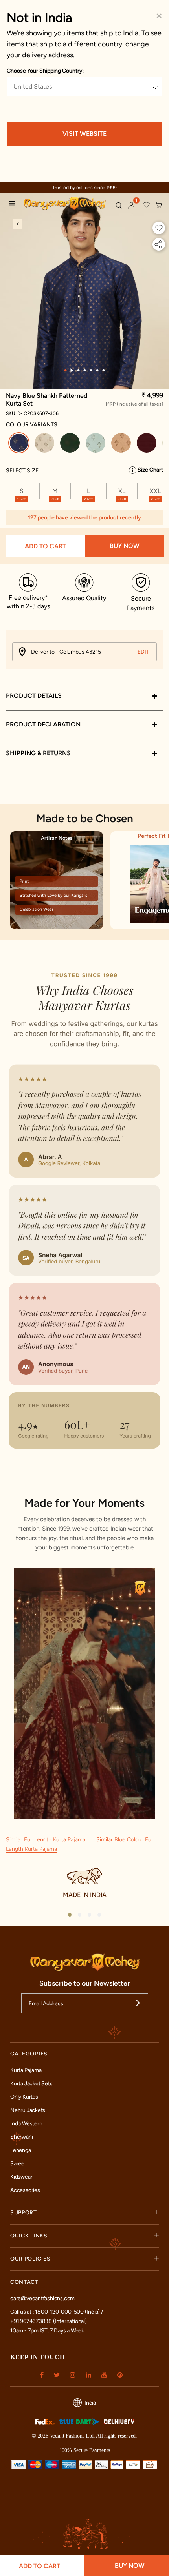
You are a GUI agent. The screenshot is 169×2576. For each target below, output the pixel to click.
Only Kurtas (24, 2097)
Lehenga (21, 2150)
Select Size (22, 471)
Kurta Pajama (26, 2070)
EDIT (143, 652)
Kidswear (21, 2177)
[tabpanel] (84, 310)
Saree (17, 2164)
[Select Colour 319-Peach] (122, 444)
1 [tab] (66, 370)
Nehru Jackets (28, 2110)
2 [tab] (72, 370)
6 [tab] (97, 370)
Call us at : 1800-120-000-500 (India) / (57, 2312)
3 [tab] (79, 370)
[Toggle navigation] (14, 204)
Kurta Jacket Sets (31, 2084)
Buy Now (125, 546)
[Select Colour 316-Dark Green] (71, 444)
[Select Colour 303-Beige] (45, 444)
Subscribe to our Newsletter (85, 1983)
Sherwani (21, 2137)
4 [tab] (85, 370)
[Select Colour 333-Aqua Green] (96, 444)
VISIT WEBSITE (84, 134)
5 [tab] (91, 370)
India (90, 2403)
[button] (132, 206)
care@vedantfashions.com (42, 2298)
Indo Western (26, 2124)
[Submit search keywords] (119, 205)
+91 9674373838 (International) (49, 2321)
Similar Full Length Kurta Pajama (46, 1840)
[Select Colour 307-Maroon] (148, 444)
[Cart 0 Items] (159, 205)
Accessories (25, 2190)
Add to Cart (45, 546)
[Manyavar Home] (66, 204)
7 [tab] (104, 370)
